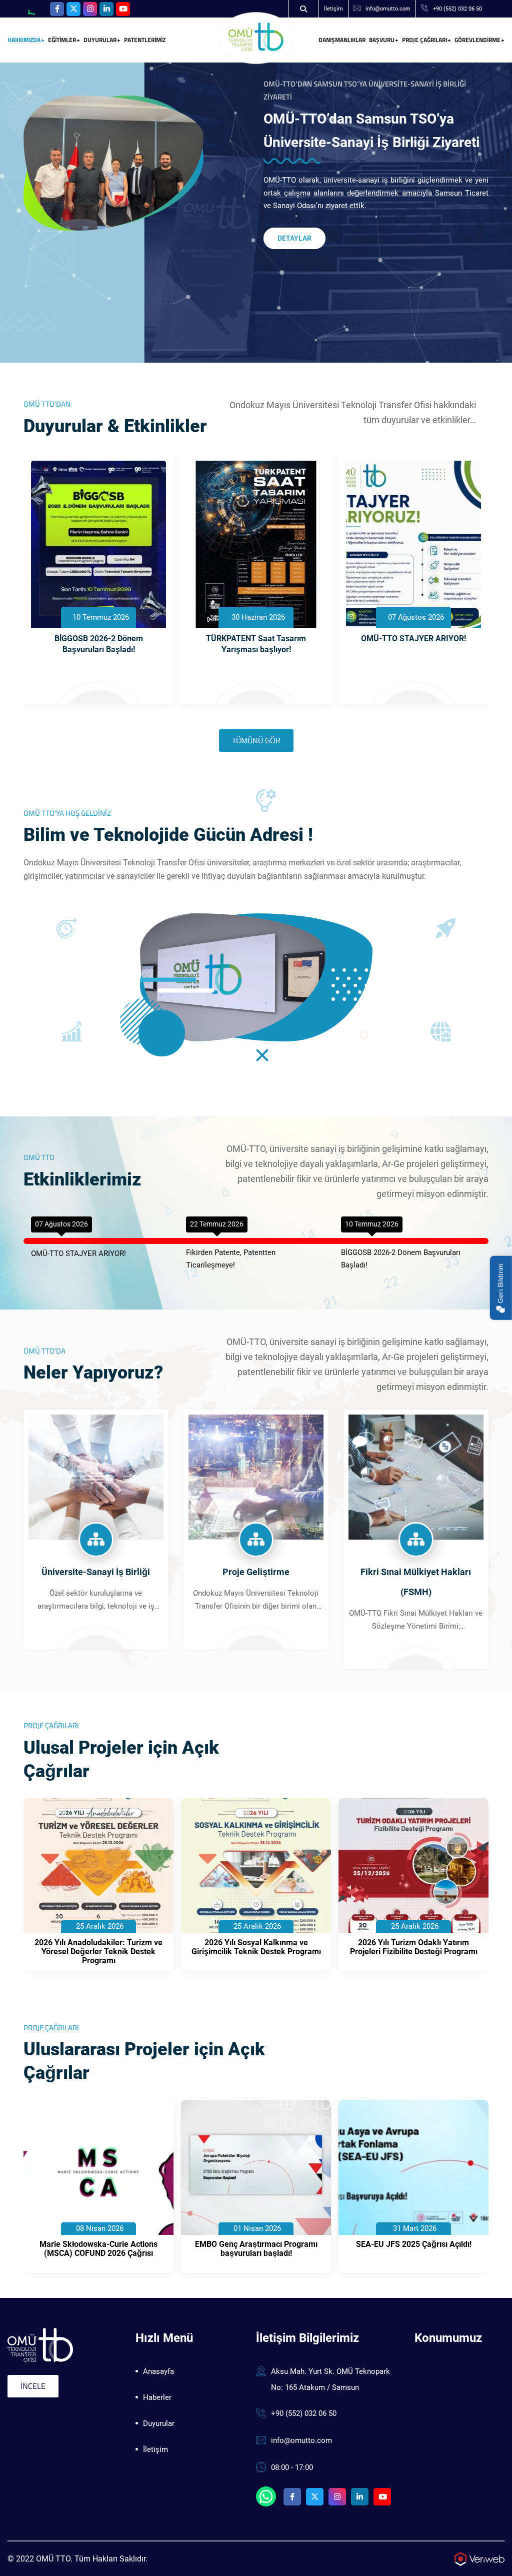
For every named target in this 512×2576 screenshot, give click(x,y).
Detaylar (294, 238)
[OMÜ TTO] (256, 37)
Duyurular (100, 40)
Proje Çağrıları (424, 40)
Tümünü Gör (256, 740)
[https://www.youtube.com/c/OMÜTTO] (123, 9)
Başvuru (382, 40)
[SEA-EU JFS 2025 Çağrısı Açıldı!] (413, 2167)
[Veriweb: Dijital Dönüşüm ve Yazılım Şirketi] (479, 2558)
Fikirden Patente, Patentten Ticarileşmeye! (231, 1259)
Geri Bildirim (500, 1284)
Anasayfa (158, 2371)
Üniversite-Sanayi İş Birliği (96, 1572)
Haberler (157, 2397)
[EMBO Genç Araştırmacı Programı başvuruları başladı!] (256, 2167)
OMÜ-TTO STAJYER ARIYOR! (413, 638)
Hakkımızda (24, 40)
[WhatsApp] (34, 9)
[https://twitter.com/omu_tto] (73, 9)
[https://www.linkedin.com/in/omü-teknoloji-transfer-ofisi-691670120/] (106, 9)
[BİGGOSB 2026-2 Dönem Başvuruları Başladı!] (98, 544)
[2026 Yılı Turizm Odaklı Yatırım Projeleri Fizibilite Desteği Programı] (413, 1866)
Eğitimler (62, 40)
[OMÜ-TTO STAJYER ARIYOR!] (413, 544)
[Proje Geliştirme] (256, 1476)
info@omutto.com (388, 9)
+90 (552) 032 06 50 (457, 9)
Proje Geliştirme (256, 1572)
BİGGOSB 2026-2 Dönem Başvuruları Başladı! (99, 644)
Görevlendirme (477, 40)
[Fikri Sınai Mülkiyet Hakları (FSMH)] (416, 1476)
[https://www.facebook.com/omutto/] (57, 9)
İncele (33, 2386)
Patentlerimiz (145, 40)
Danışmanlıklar (342, 40)
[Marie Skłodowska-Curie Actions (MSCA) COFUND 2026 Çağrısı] (98, 2167)
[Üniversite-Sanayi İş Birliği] (96, 1476)
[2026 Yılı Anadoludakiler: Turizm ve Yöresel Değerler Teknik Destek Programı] (98, 1866)
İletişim (333, 9)
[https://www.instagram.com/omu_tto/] (90, 9)
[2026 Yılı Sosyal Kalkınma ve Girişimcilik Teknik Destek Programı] (256, 1866)
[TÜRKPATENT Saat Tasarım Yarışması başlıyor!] (256, 544)
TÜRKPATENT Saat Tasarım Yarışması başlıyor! (256, 644)
